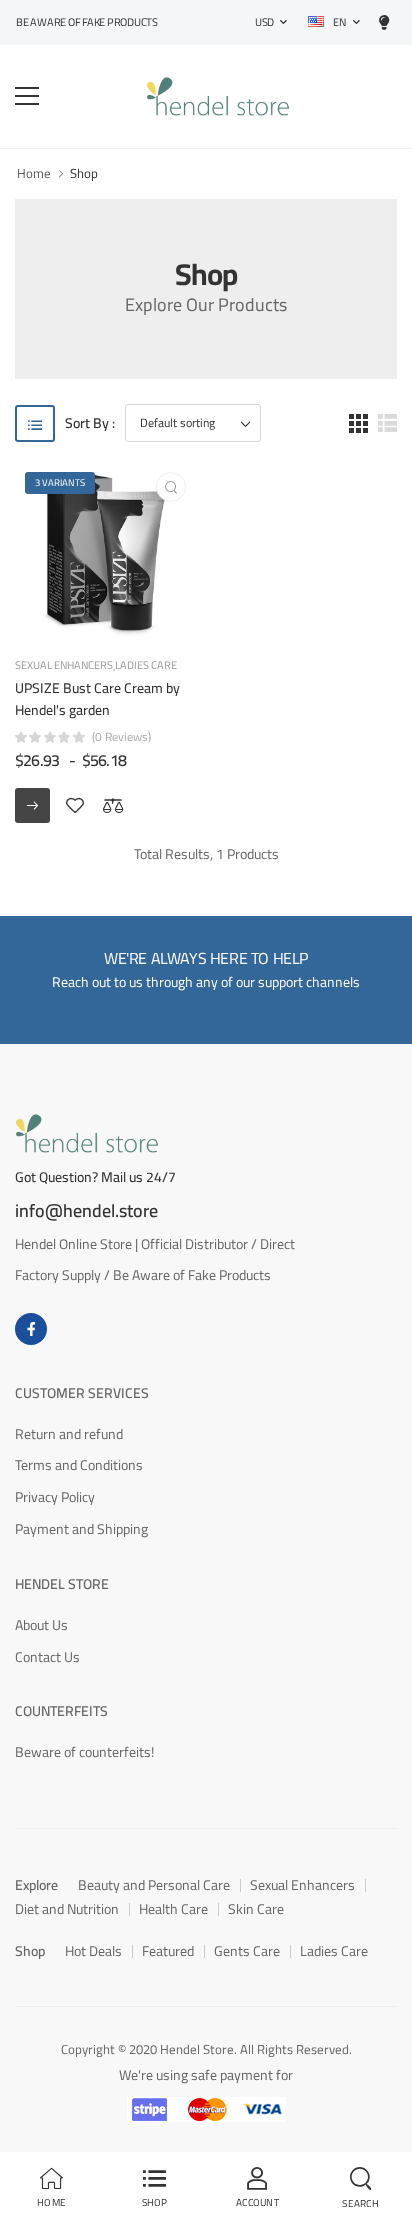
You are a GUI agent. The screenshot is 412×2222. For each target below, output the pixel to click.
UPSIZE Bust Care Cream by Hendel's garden (97, 699)
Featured (168, 1951)
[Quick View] (171, 487)
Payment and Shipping (81, 1529)
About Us (41, 1625)
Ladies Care (146, 665)
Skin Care (256, 1909)
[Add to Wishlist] (75, 806)
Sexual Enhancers (64, 666)
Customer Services (82, 1393)
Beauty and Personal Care (154, 1885)
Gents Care (247, 1951)
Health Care (173, 1909)
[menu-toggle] (27, 96)
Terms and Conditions (79, 1465)
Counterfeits (61, 1711)
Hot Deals (93, 1951)
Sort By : (90, 423)
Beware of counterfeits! (84, 1752)
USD (264, 22)
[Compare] (113, 806)
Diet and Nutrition (67, 1909)
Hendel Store (62, 1584)
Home (34, 173)
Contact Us (47, 1657)
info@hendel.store (86, 1211)
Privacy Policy (55, 1497)
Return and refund (69, 1434)
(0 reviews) (121, 737)
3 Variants (60, 482)
